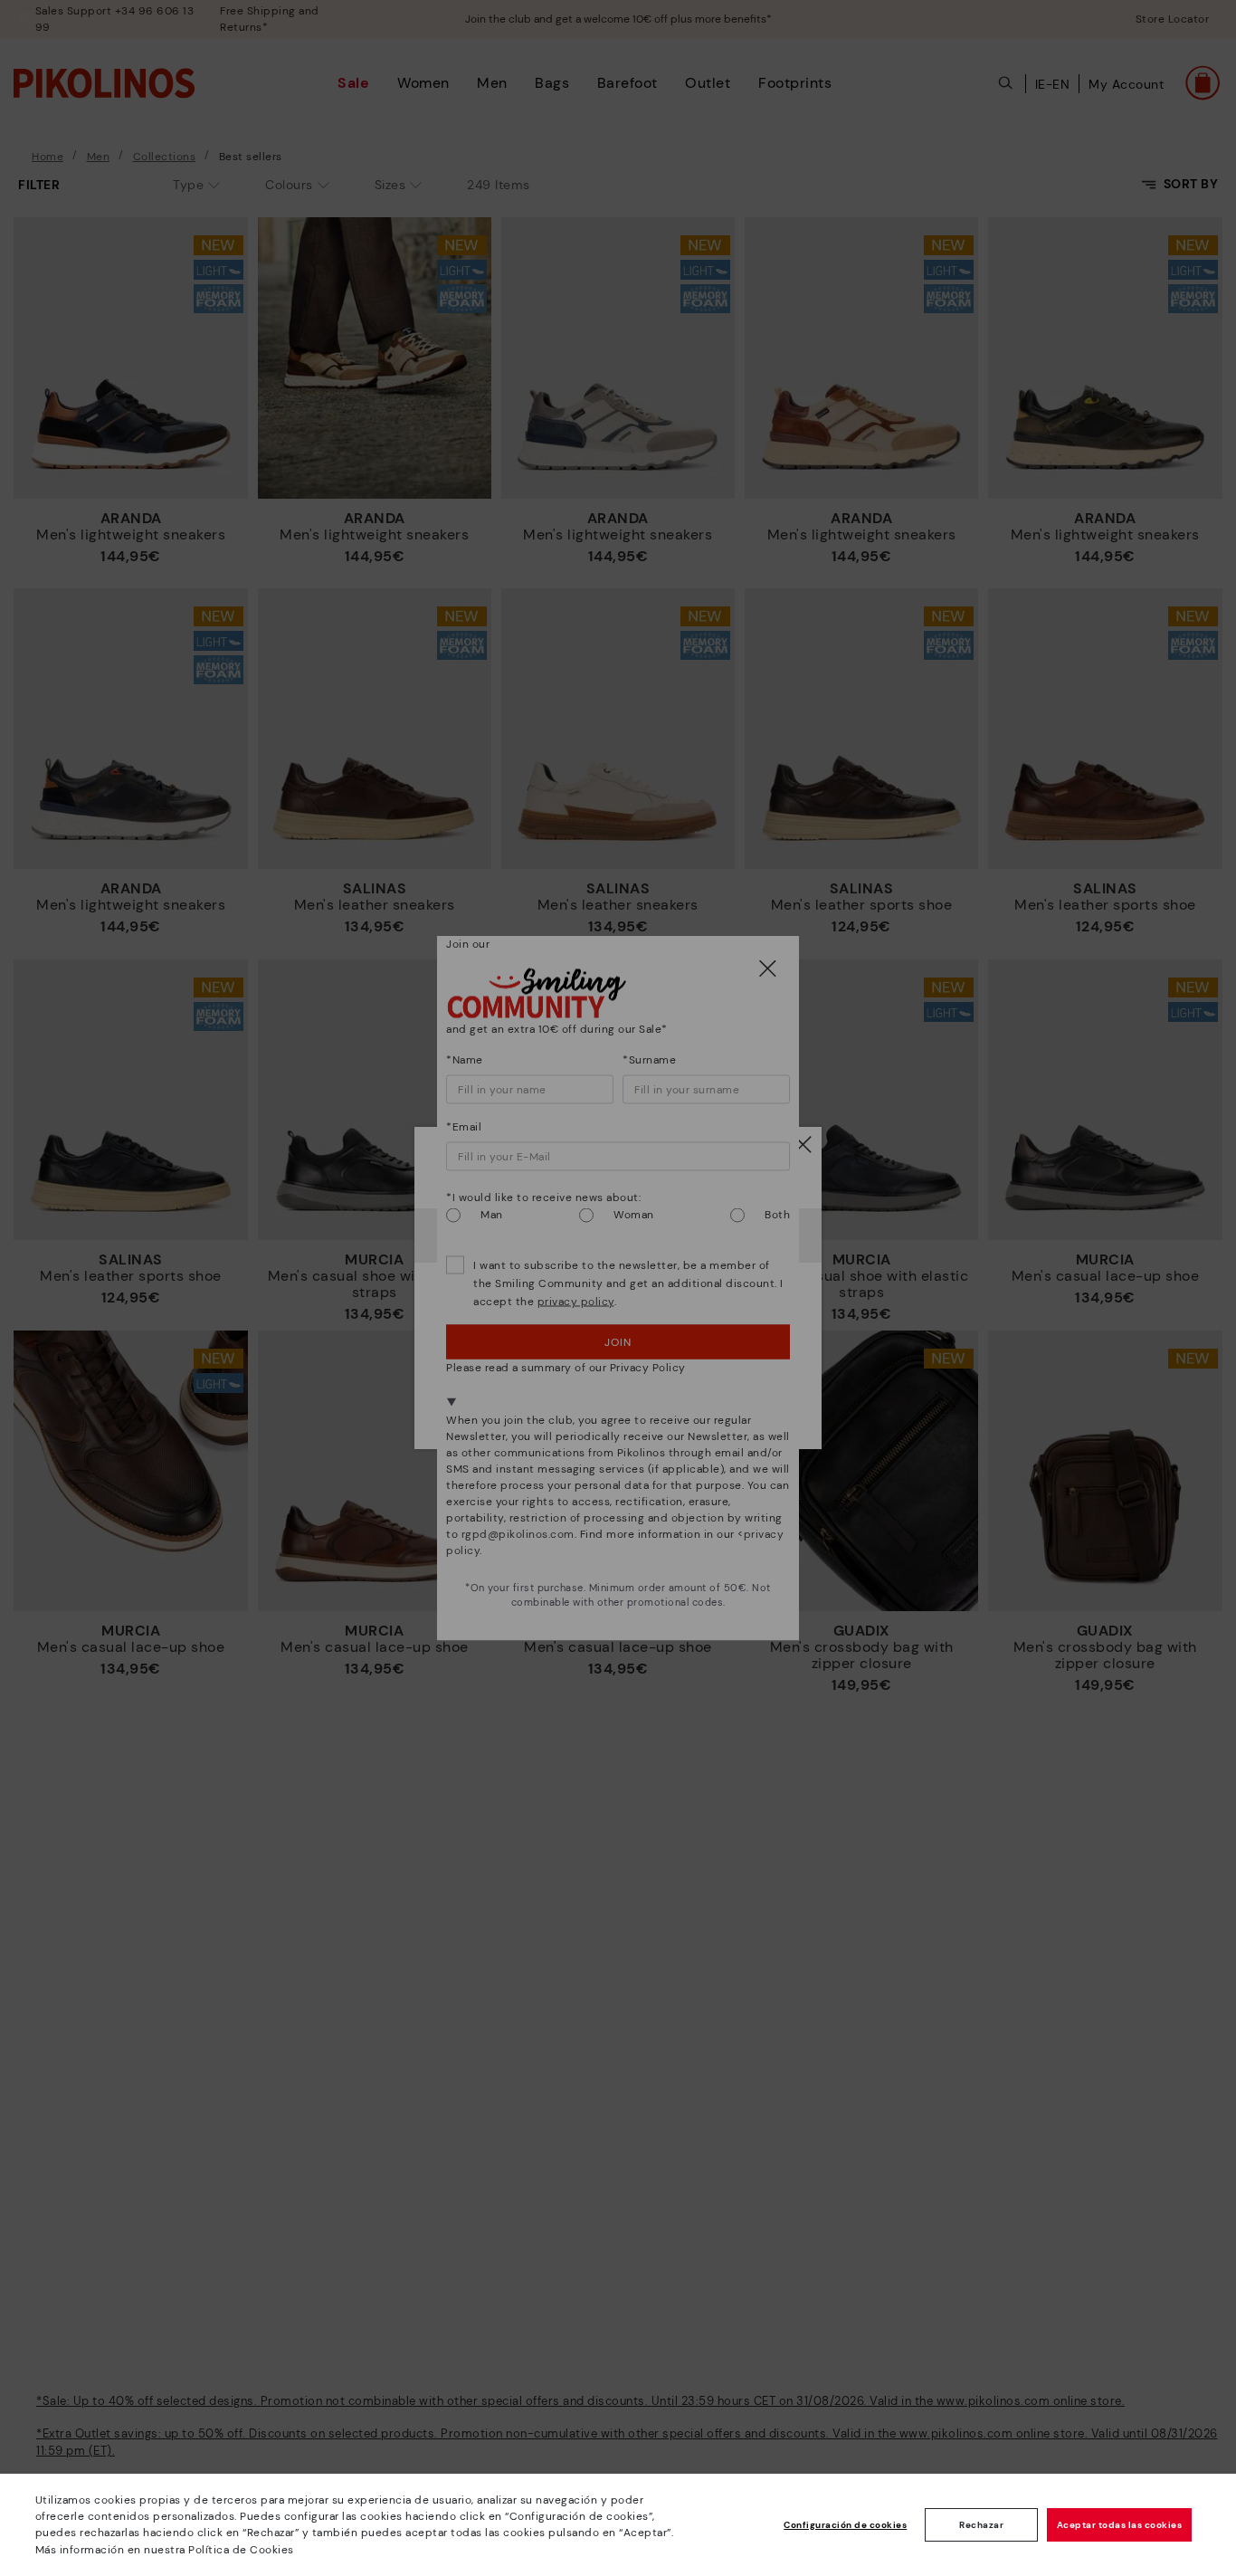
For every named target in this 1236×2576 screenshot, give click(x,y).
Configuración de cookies (845, 2525)
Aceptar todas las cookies (1120, 2525)
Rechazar (981, 2525)
